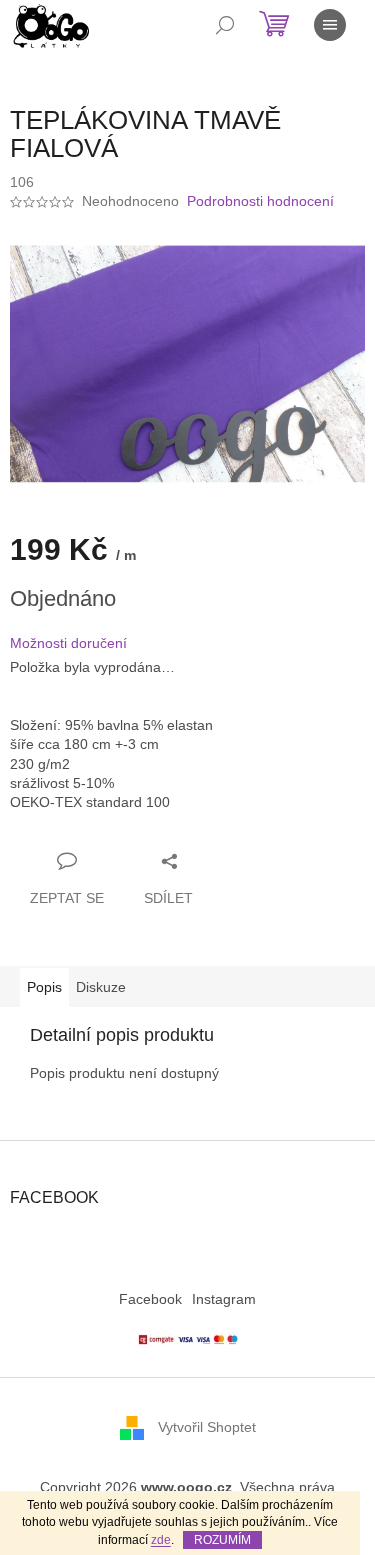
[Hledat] (225, 25)
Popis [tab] (44, 987)
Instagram (224, 1299)
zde (161, 1540)
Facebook (150, 1299)
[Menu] (330, 25)
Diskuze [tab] (101, 987)
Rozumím (222, 1540)
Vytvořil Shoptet (207, 1427)
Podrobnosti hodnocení (260, 201)
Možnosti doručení (68, 643)
